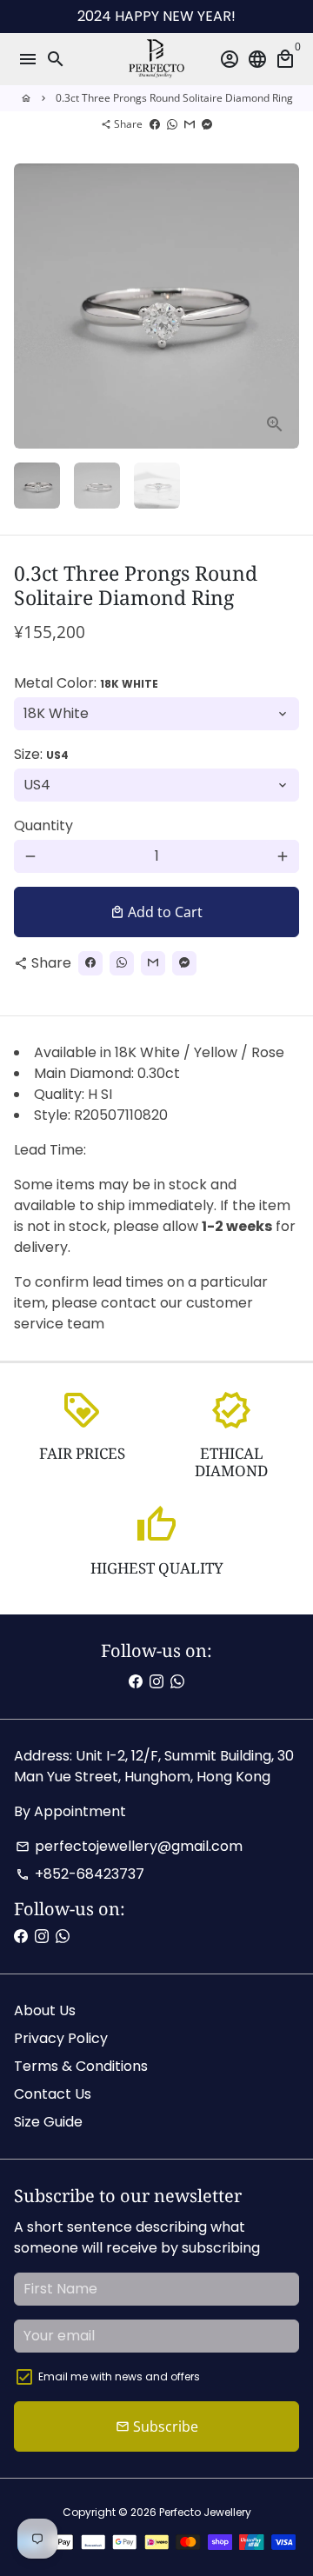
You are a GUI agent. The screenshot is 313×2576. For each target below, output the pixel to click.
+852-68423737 (80, 1874)
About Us (45, 2010)
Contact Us (53, 2094)
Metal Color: (86, 683)
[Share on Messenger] (207, 124)
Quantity (43, 825)
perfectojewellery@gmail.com (129, 1846)
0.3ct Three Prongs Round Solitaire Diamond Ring (174, 98)
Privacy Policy (61, 2038)
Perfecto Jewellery (205, 2512)
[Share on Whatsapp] (172, 124)
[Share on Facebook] (155, 124)
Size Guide (48, 2122)
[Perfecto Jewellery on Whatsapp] (177, 1682)
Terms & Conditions (81, 2066)
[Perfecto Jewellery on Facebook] (136, 1682)
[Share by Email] (190, 124)
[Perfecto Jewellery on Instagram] (156, 1682)
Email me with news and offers (119, 2376)
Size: (41, 754)
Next (283, 306)
